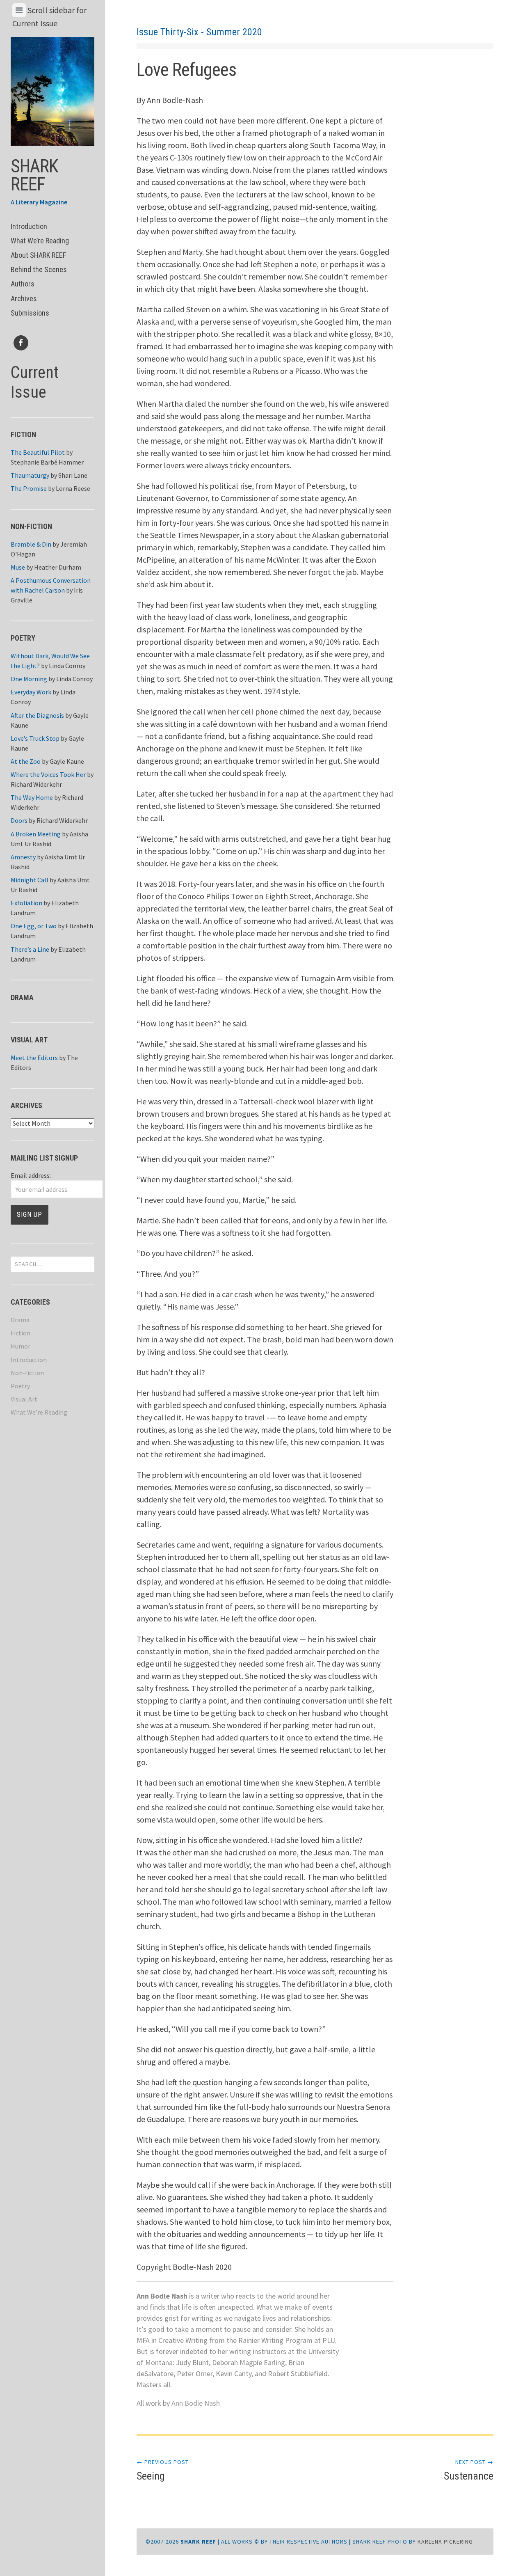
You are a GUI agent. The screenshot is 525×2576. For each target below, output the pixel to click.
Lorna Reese (73, 488)
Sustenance (469, 2470)
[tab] (19, 10)
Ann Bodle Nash (196, 2403)
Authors (23, 284)
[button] (53, 91)
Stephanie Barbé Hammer (47, 462)
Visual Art (24, 1399)
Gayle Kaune (67, 761)
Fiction (21, 1333)
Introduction (29, 226)
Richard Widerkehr (36, 784)
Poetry (20, 1386)
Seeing (163, 2470)
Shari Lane (73, 475)
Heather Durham (58, 567)
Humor (21, 1346)
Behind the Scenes (39, 269)
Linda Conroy (67, 666)
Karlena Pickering (445, 2542)
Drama (20, 1320)
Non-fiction (27, 1373)
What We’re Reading (40, 241)
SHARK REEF (34, 175)
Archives (24, 299)
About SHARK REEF (38, 255)
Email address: (31, 1175)
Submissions (30, 313)
